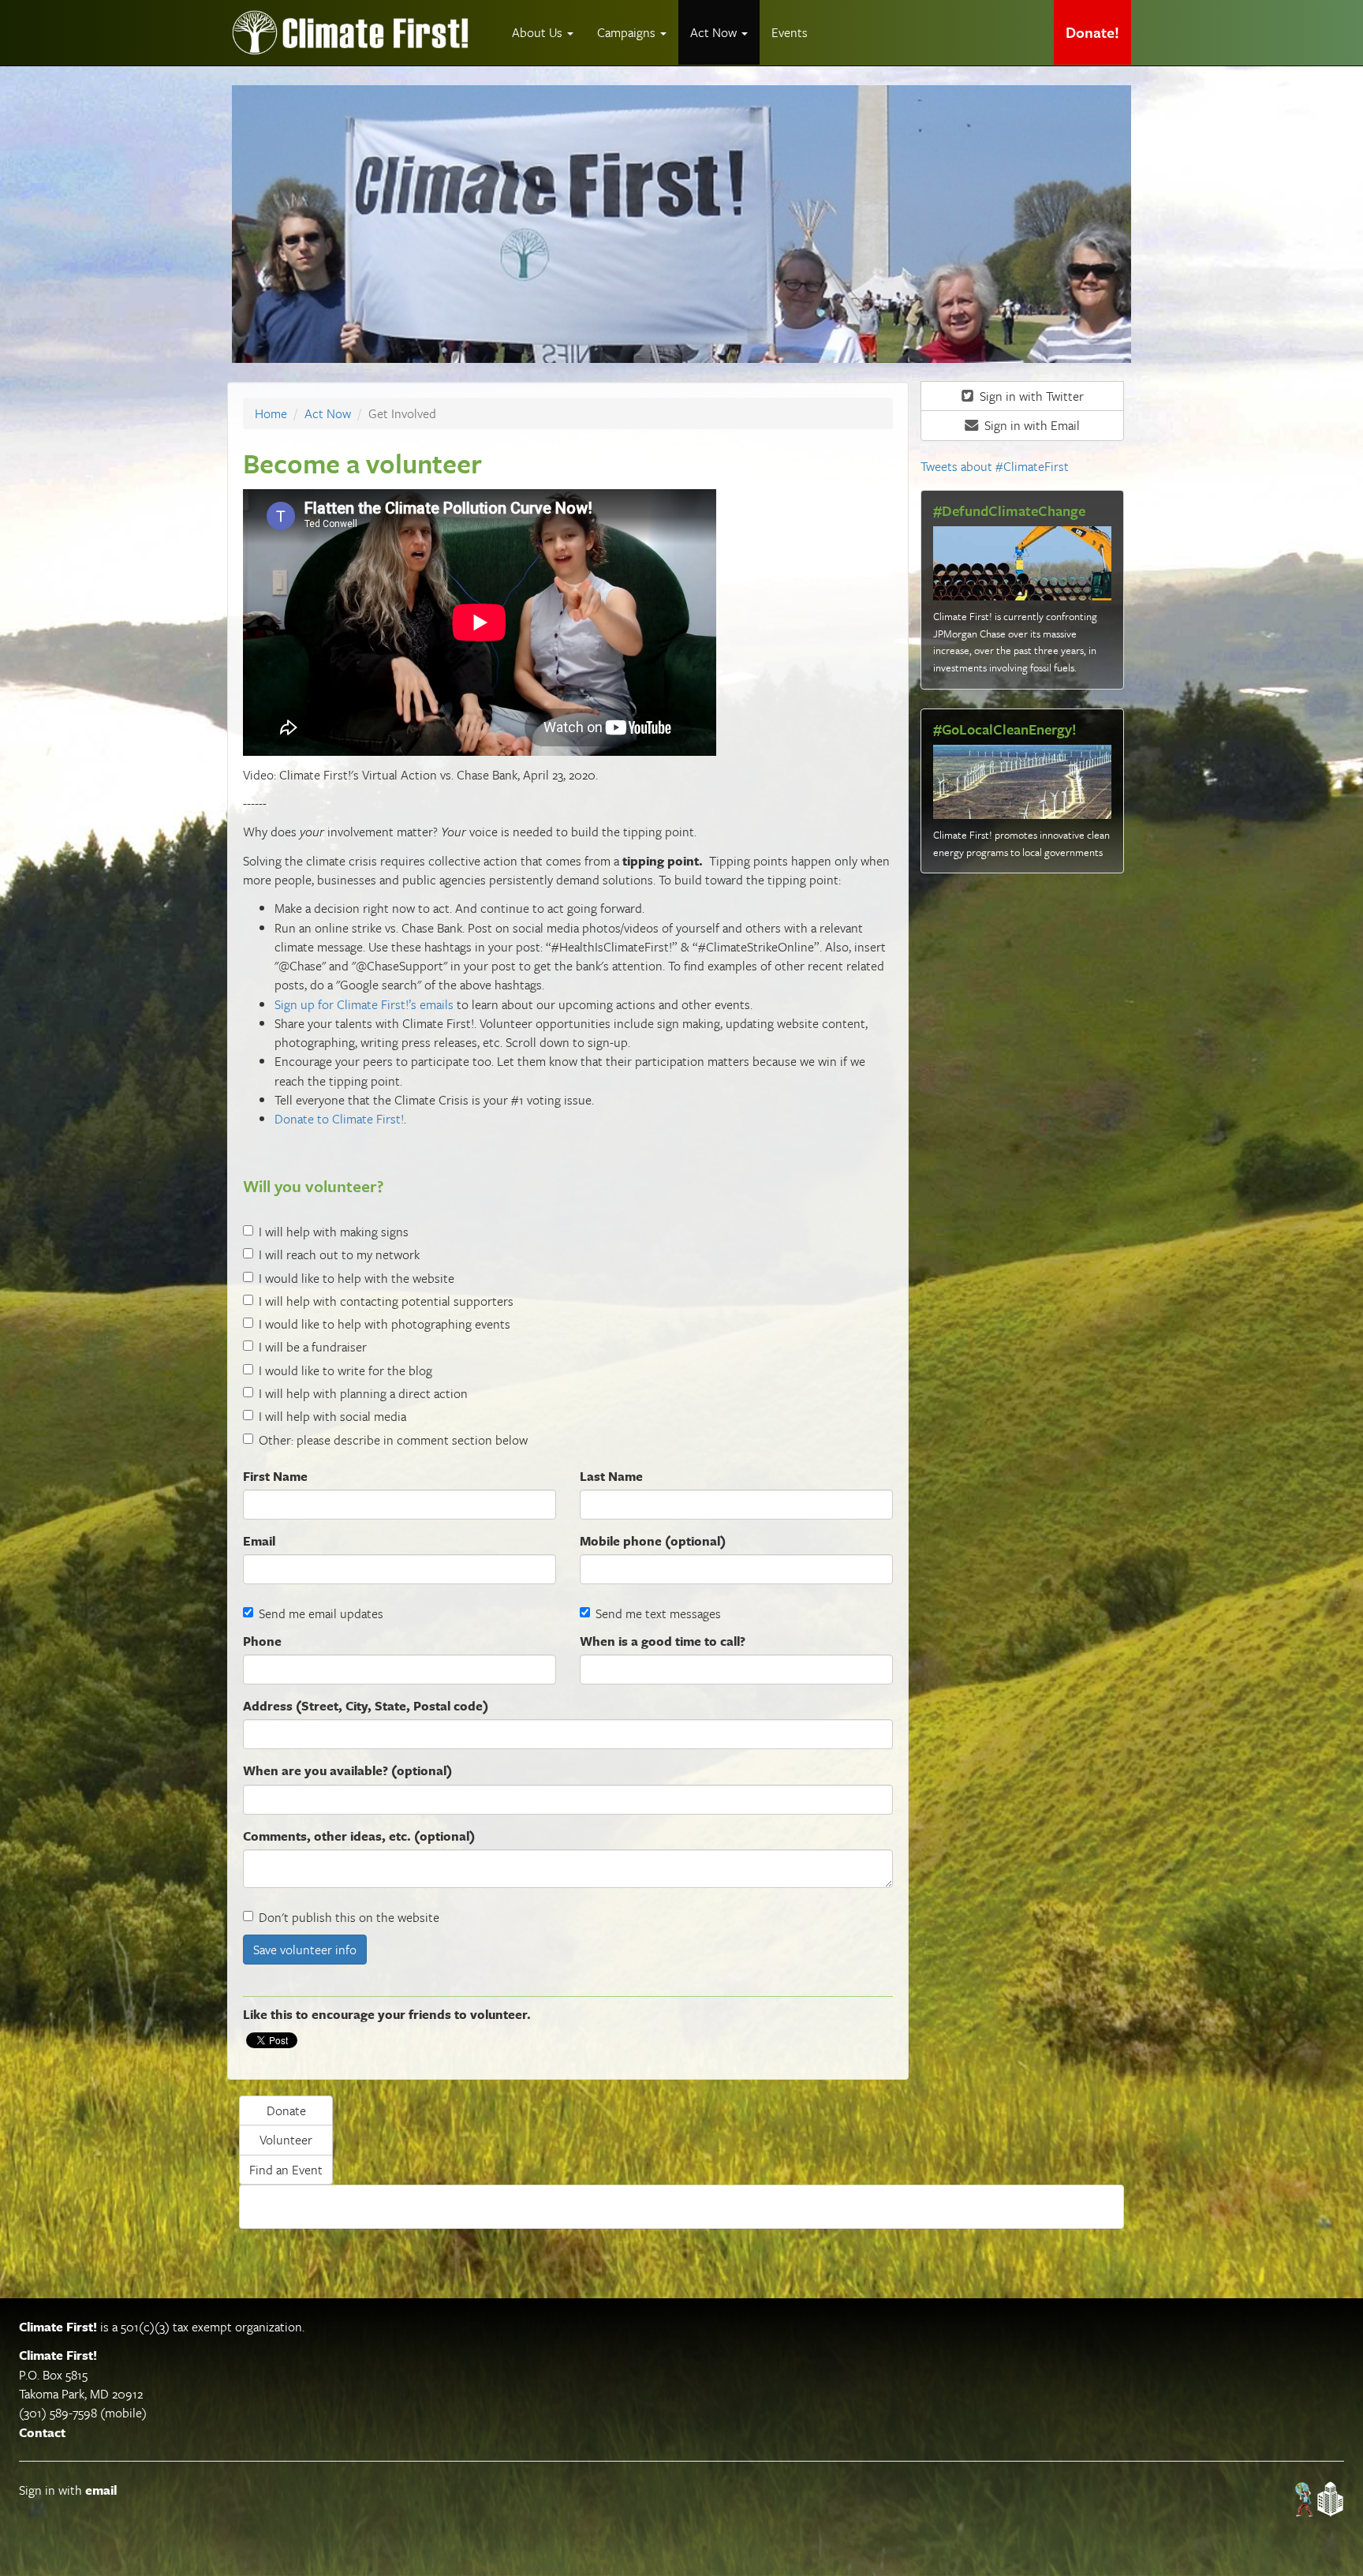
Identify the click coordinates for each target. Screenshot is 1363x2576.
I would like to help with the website (357, 1278)
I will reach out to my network (339, 1254)
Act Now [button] (715, 32)
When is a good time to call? (663, 1641)
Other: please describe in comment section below (393, 1440)
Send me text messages (658, 1613)
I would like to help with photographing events (385, 1324)
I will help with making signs (334, 1232)
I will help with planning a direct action (363, 1393)
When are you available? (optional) (347, 1770)
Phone (262, 1641)
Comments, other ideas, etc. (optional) (359, 1836)
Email (259, 1541)
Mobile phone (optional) (653, 1541)
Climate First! (58, 2327)
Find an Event (286, 2170)
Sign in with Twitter (1030, 396)
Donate (286, 2111)
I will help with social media (332, 1416)
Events (790, 32)
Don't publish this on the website (349, 1917)
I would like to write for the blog (345, 1370)
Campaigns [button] (628, 32)
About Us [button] (539, 32)
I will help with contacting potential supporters (386, 1301)
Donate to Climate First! (339, 1119)
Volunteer (286, 2140)
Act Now (328, 413)
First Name (275, 1476)
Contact (42, 2432)
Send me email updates (321, 1613)
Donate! (1092, 32)
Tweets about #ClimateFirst (995, 466)
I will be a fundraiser (313, 1347)
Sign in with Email (1031, 425)
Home (271, 413)
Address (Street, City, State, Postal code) (366, 1706)
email (101, 2490)
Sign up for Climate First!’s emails (364, 1004)
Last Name (611, 1476)
